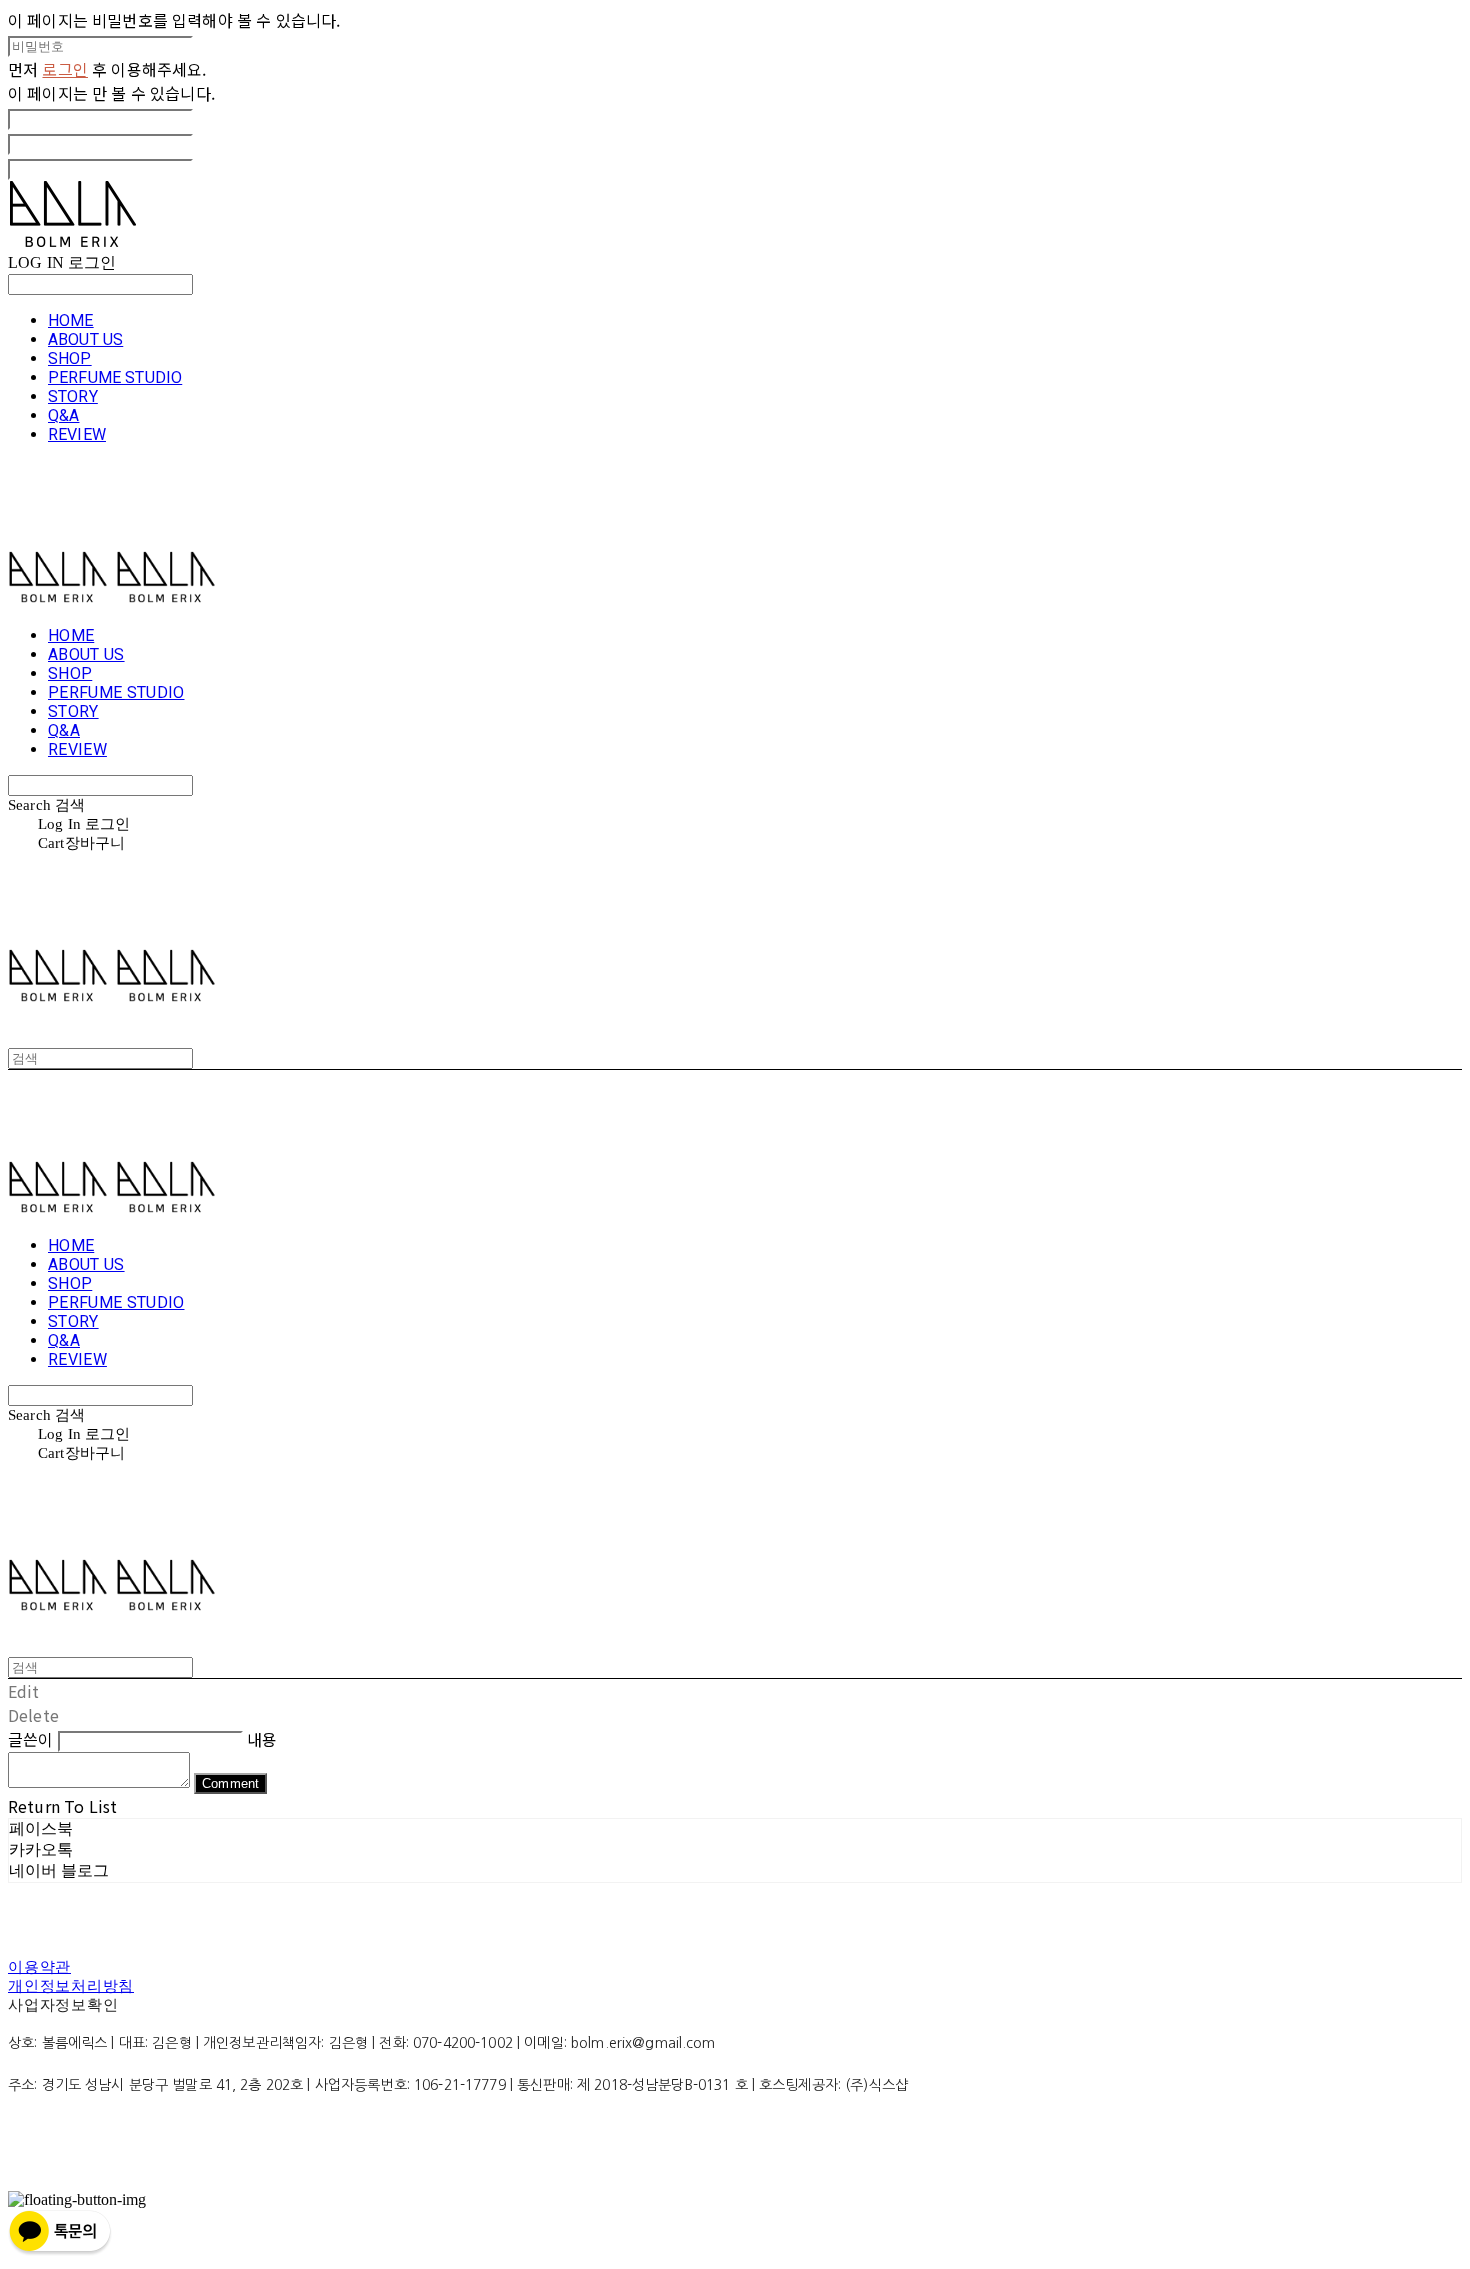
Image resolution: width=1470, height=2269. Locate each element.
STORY (73, 396)
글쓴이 (30, 1739)
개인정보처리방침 (71, 1986)
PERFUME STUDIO (115, 377)
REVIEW (77, 434)
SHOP (70, 358)
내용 (262, 1739)
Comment (230, 1783)
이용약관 (39, 1967)
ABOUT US (85, 339)
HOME (71, 320)
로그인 (64, 69)
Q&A (63, 415)
